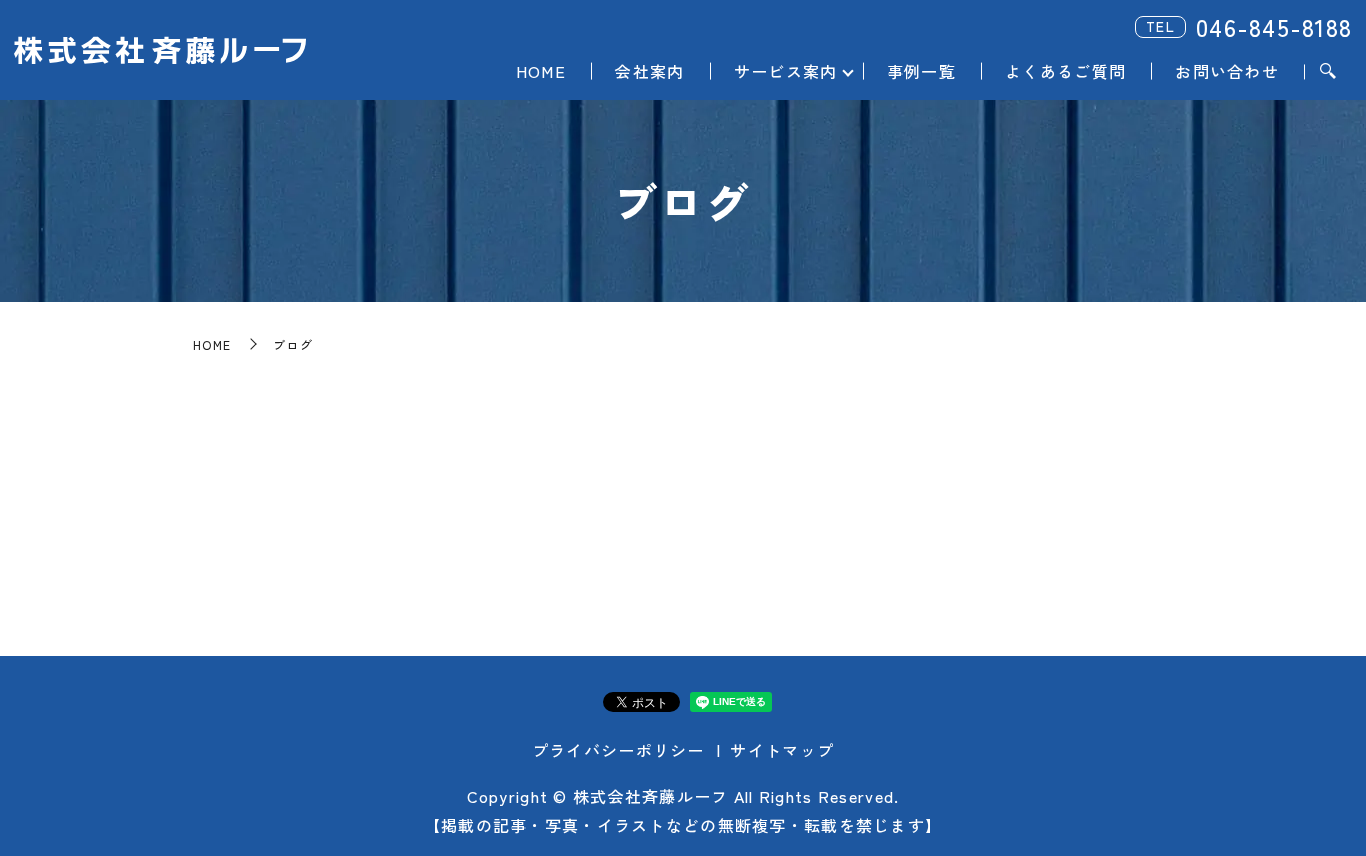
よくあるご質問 (1065, 71)
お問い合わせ (1227, 71)
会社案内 (649, 71)
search (1328, 72)
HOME (541, 71)
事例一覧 (921, 71)
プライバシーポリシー (618, 750)
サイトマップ (782, 750)
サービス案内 (786, 71)
